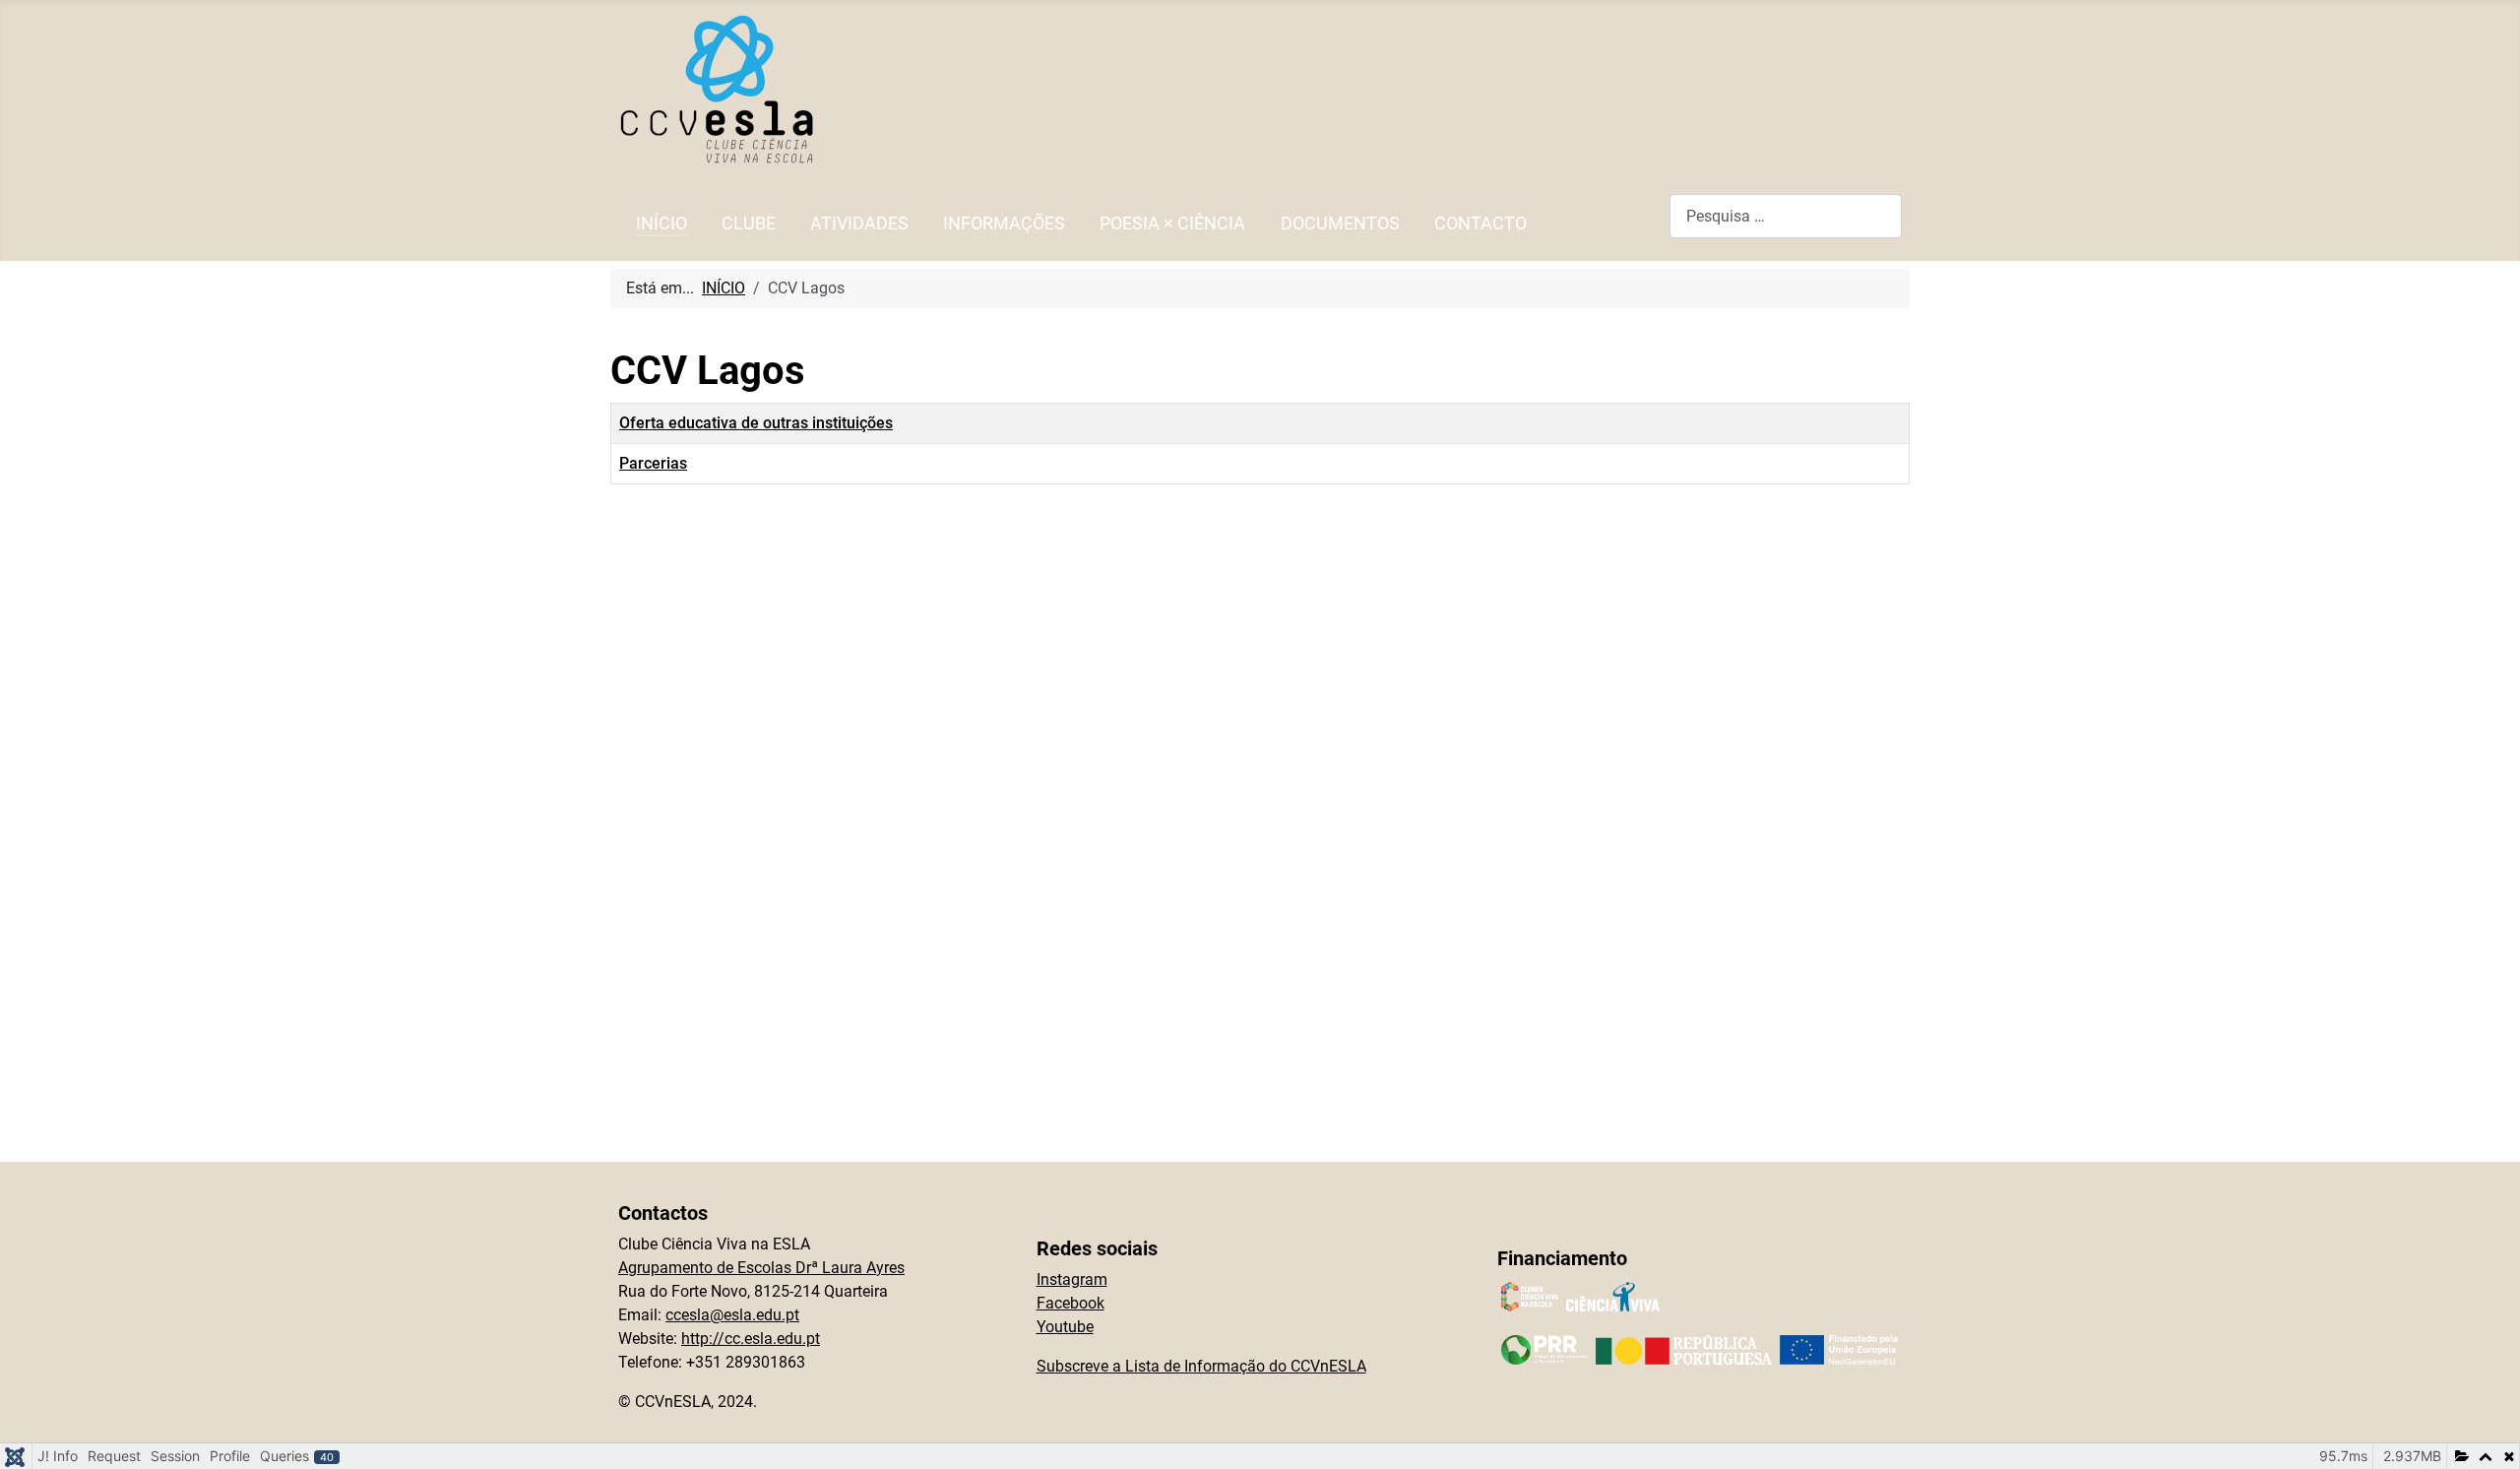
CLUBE (749, 224)
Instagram (1072, 1279)
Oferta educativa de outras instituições (756, 423)
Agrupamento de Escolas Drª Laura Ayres (761, 1268)
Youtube (1065, 1327)
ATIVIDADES (859, 224)
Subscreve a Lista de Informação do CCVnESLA (1201, 1366)
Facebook (1071, 1303)
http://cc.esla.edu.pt (751, 1339)
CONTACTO (1480, 224)
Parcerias (653, 463)
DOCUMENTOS (1340, 224)
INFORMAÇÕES (1004, 224)
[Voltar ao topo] (2486, 1433)
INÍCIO (661, 224)
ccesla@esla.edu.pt (732, 1315)
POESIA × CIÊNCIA (1172, 224)
